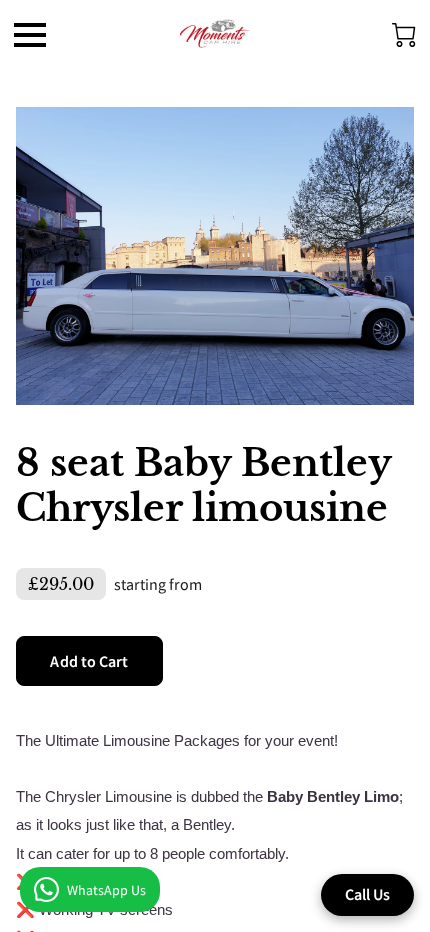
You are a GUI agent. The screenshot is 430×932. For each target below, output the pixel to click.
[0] (404, 35)
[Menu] (30, 35)
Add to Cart (89, 661)
